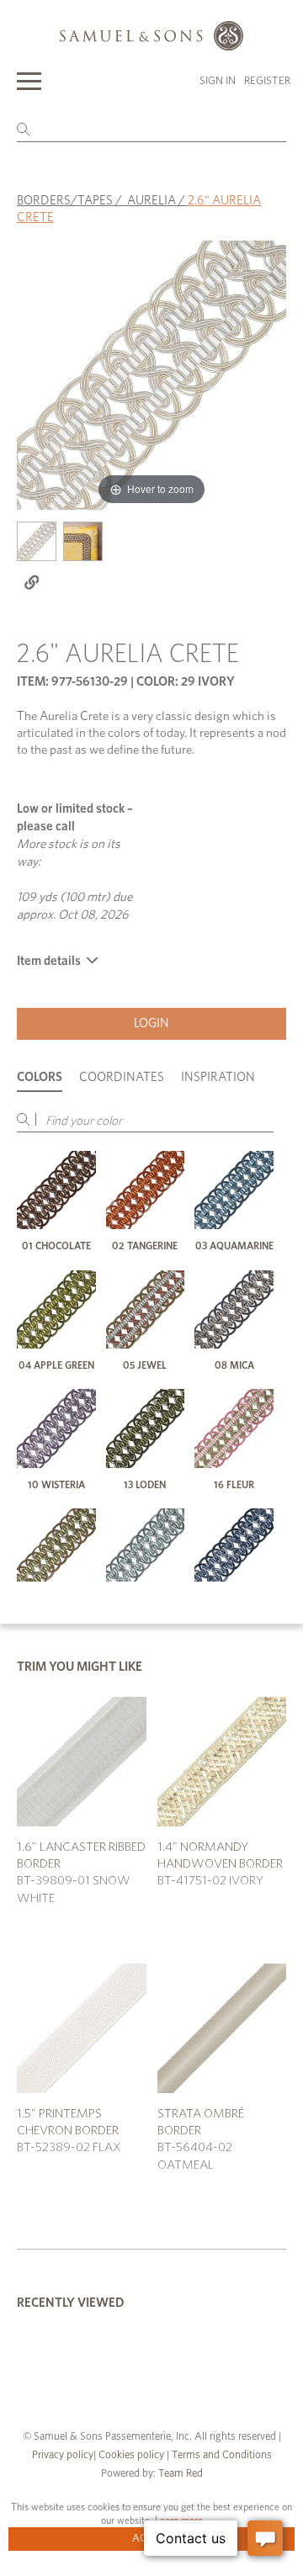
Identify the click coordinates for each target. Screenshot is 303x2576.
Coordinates (122, 1077)
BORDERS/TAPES (65, 201)
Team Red (181, 2474)
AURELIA (151, 201)
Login (151, 1023)
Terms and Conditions (221, 2455)
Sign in (218, 81)
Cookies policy (131, 2455)
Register (267, 81)
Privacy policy (63, 2455)
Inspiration (218, 1077)
